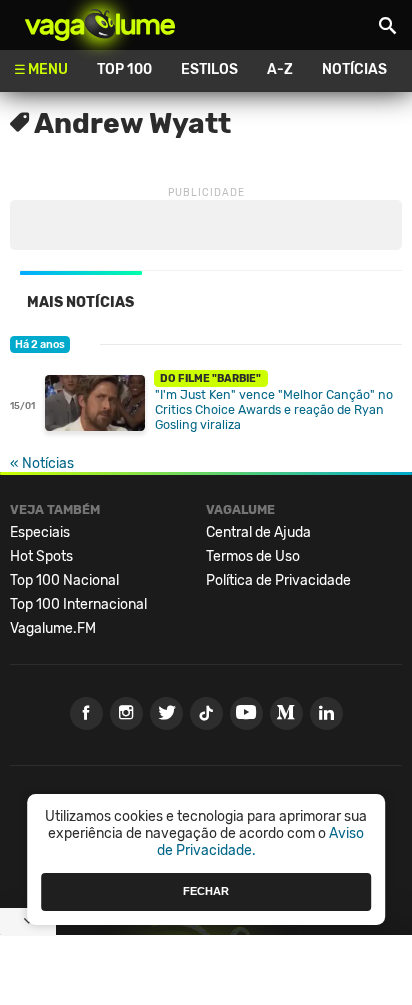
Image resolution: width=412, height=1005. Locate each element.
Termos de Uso (253, 556)
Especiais (40, 532)
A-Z (280, 69)
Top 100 (124, 69)
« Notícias (42, 463)
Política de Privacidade (278, 580)
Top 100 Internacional (78, 604)
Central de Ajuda (258, 532)
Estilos (209, 69)
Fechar (206, 891)
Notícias (354, 69)
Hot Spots (41, 556)
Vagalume (100, 25)
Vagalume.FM (53, 628)
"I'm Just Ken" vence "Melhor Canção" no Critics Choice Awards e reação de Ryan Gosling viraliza (274, 409)
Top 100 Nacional (64, 580)
